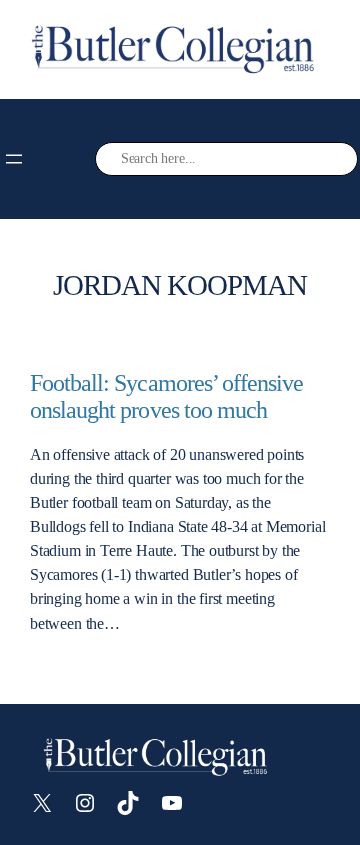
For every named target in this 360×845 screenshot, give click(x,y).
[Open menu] (14, 159)
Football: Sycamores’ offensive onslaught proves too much (166, 396)
